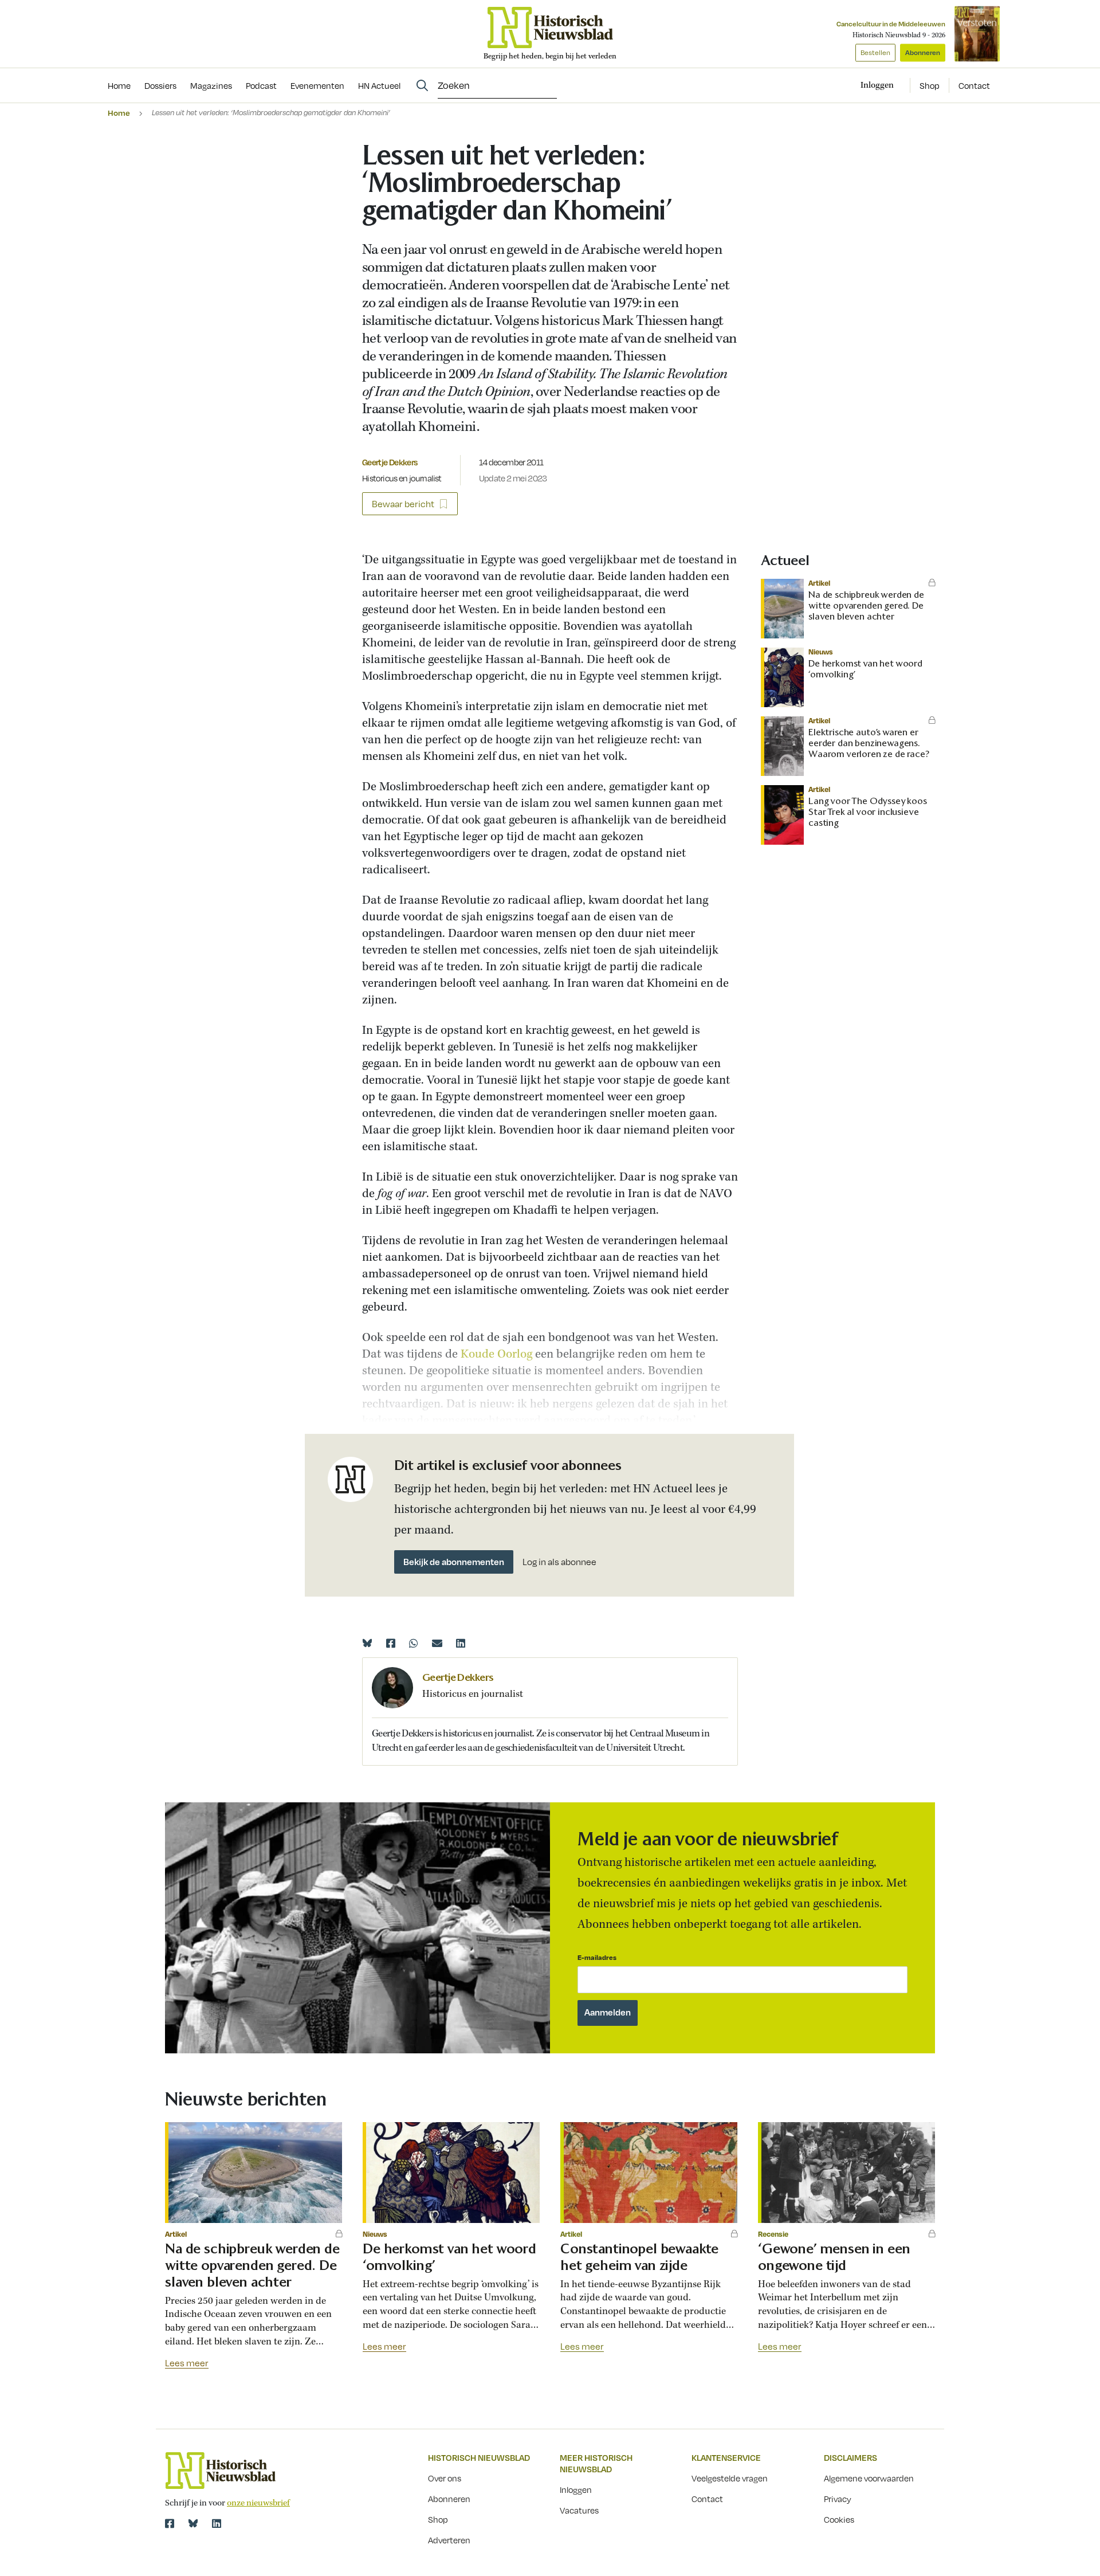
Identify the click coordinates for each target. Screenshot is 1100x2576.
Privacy (838, 2499)
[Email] (437, 1643)
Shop (930, 85)
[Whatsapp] (414, 1643)
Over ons (445, 2478)
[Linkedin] (461, 1643)
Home (119, 113)
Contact (974, 85)
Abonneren (923, 52)
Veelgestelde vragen (730, 2478)
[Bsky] (193, 2523)
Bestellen (875, 52)
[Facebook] (391, 1643)
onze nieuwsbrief (258, 2503)
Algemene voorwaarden (869, 2478)
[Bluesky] (367, 1643)
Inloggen (576, 2489)
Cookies (839, 2519)
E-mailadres (597, 1957)
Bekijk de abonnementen (454, 1562)
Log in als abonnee (559, 1562)
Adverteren (449, 2540)
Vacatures (579, 2510)
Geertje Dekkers (390, 462)
